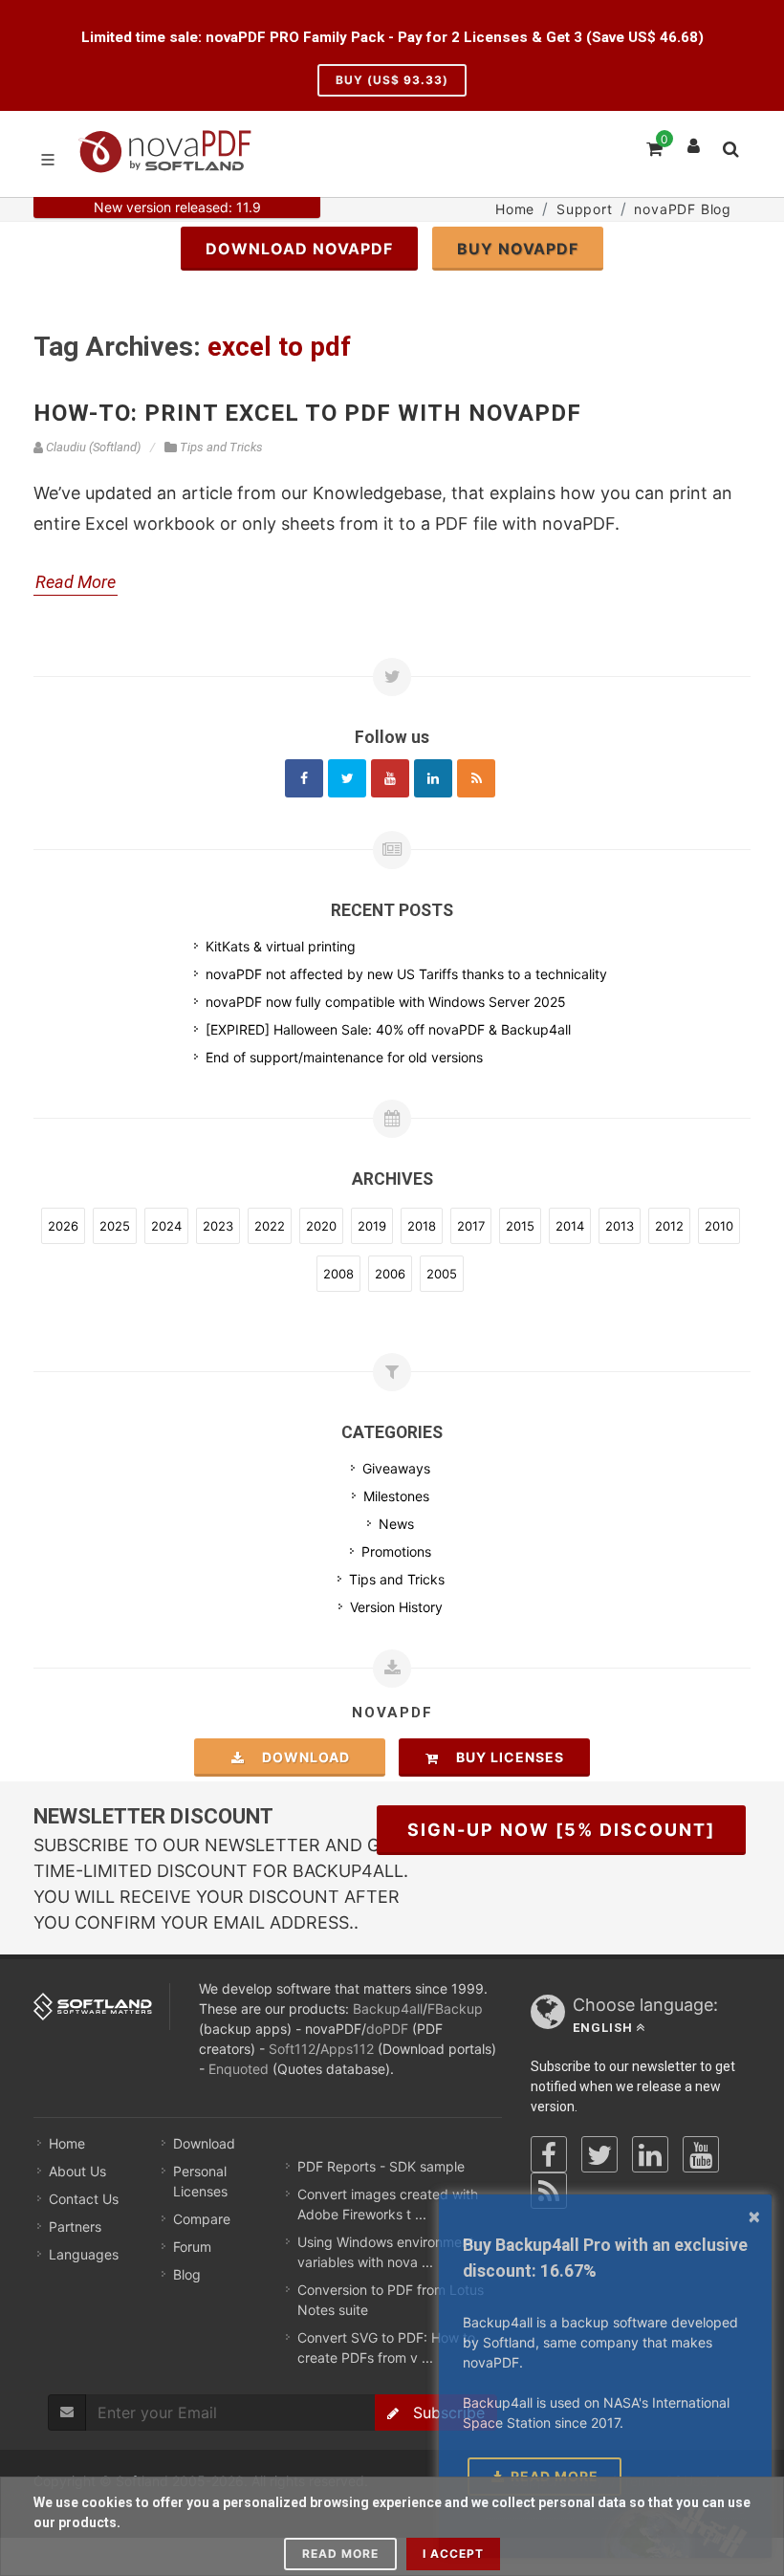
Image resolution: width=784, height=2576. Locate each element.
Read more (340, 2554)
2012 (669, 1226)
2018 (422, 1226)
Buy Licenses (504, 1757)
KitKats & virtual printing (281, 946)
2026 (63, 1226)
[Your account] (694, 142)
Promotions (396, 1551)
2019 (372, 1226)
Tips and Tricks (397, 1579)
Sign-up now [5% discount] (561, 1830)
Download (300, 1757)
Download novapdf (299, 249)
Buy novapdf (518, 249)
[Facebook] (304, 778)
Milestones (396, 1496)
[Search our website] (730, 146)
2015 (520, 1226)
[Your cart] (653, 146)
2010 (719, 1226)
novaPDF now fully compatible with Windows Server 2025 (386, 1002)
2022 (270, 1226)
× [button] (754, 2216)
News (396, 1524)
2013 (620, 1226)
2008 (338, 1274)
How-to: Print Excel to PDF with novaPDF (307, 413)
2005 (442, 1274)
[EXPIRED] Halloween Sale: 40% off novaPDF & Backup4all (388, 1029)
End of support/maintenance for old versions (344, 1057)
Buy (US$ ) (392, 80)
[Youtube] (390, 778)
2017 (471, 1226)
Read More (76, 582)
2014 (570, 1226)
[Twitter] (347, 778)
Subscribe (442, 2412)
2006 (390, 1274)
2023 (218, 1226)
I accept (453, 2554)
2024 (166, 1226)
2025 (115, 1226)
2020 (321, 1226)
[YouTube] (701, 2154)
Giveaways (396, 1468)
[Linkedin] (433, 778)
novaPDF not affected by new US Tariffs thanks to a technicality (406, 974)
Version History (396, 1607)
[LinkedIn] (650, 2154)
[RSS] (476, 778)
